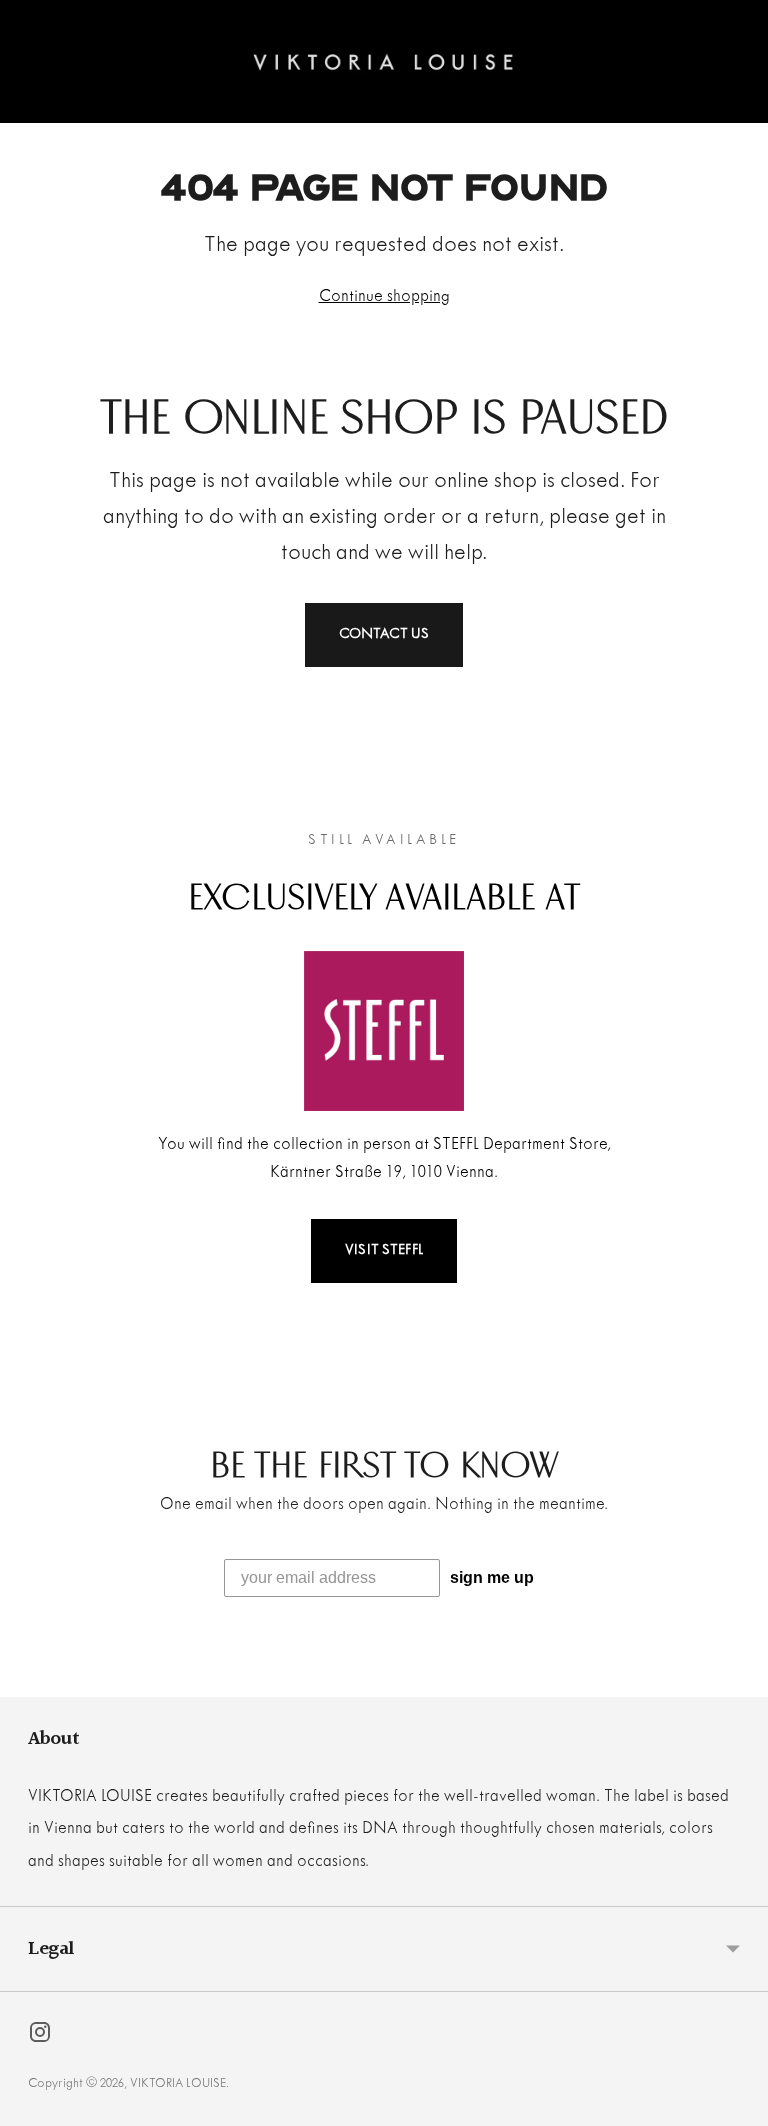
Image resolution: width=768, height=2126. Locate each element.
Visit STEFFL (384, 1250)
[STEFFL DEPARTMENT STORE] (384, 1031)
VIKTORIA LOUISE (178, 2084)
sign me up (492, 1577)
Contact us (384, 634)
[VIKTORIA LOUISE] (383, 61)
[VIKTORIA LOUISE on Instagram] (40, 2037)
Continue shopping (384, 296)
